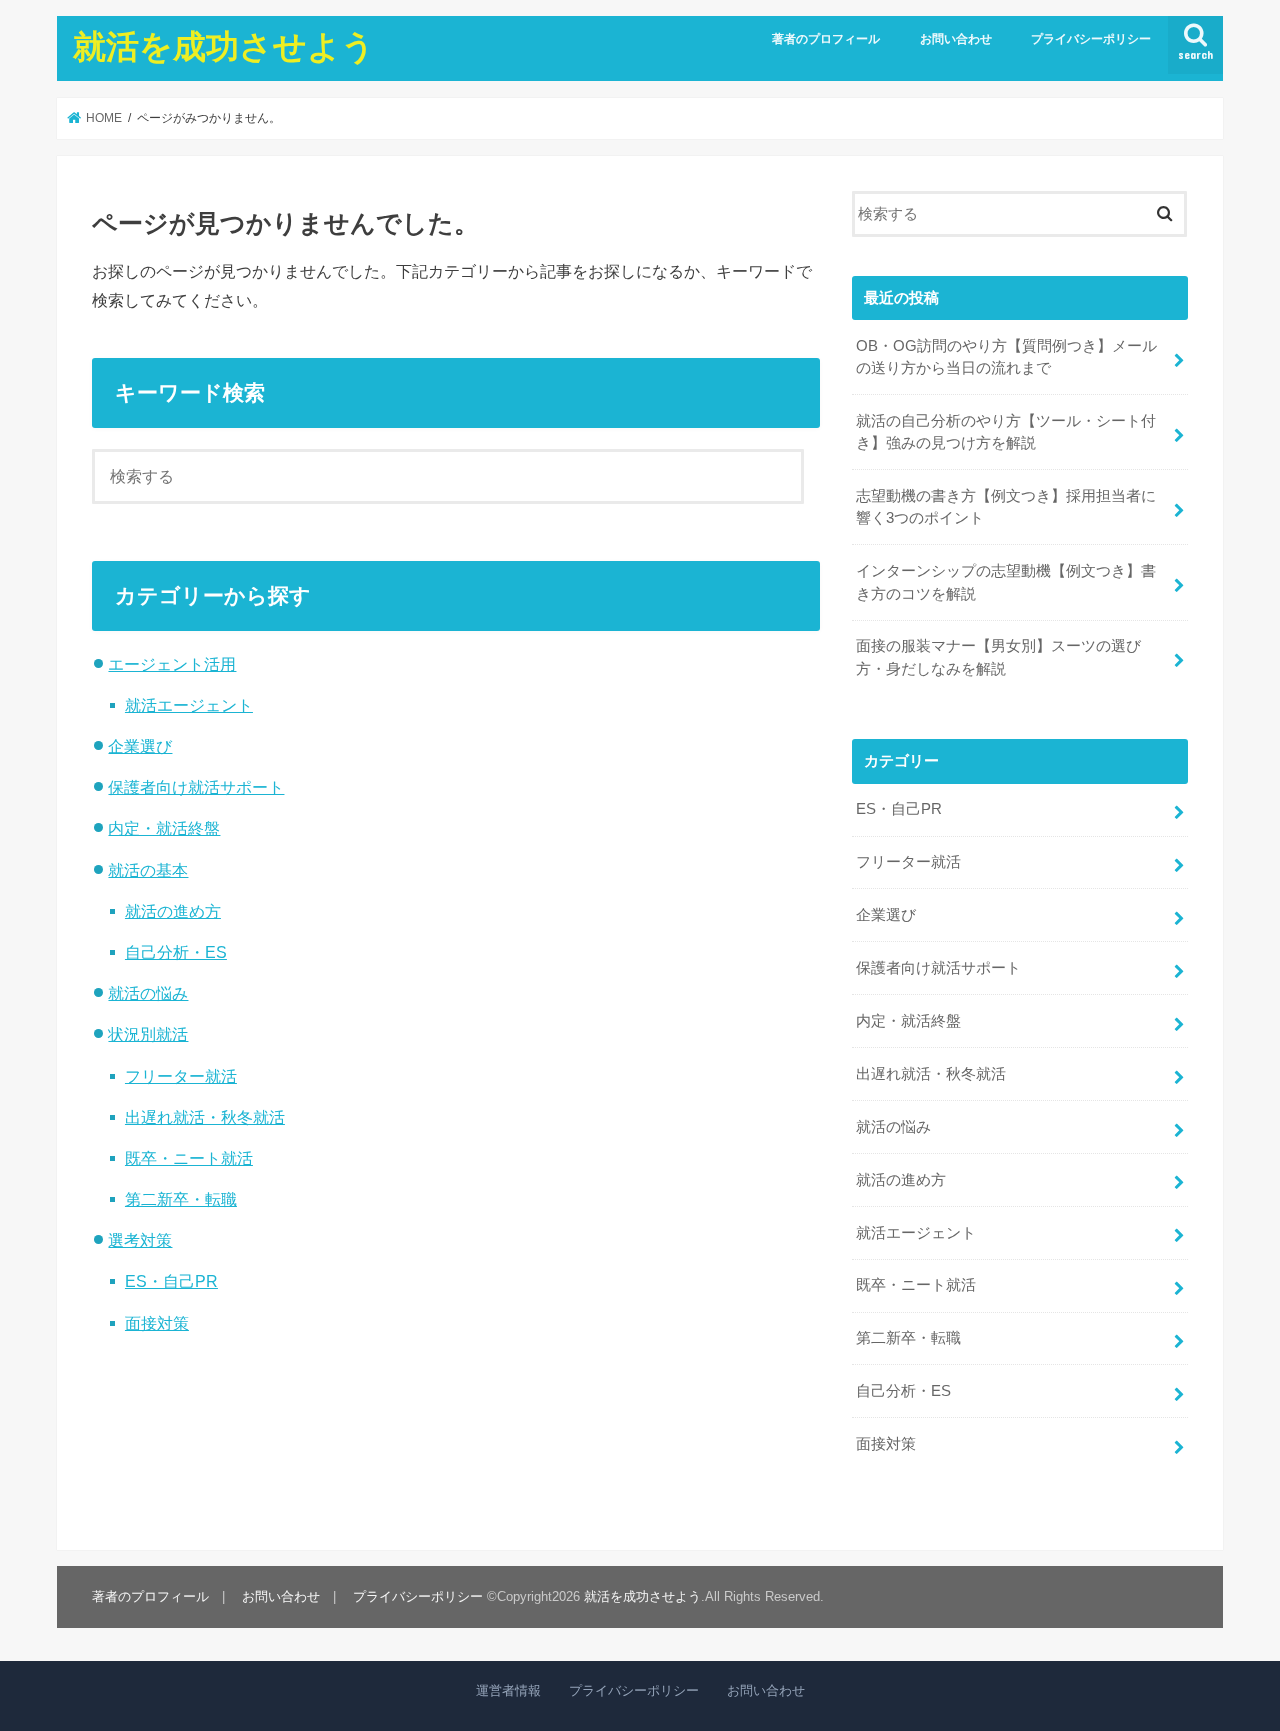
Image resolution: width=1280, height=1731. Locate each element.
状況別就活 (148, 1034)
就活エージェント (189, 705)
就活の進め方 (173, 911)
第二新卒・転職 (181, 1199)
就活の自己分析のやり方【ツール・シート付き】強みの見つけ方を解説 (1006, 432)
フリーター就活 (181, 1076)
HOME (102, 118)
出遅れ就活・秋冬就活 (205, 1117)
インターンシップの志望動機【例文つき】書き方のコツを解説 (1006, 582)
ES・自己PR (171, 1281)
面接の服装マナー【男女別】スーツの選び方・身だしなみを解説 (998, 657)
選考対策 (140, 1240)
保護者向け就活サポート (196, 787)
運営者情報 (508, 1690)
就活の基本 (148, 870)
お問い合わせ (956, 39)
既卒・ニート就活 (189, 1158)
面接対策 (157, 1323)
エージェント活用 (172, 664)
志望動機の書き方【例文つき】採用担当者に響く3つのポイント (1006, 507)
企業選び (140, 746)
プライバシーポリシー (1091, 39)
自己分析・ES (176, 952)
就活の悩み (148, 993)
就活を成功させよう (224, 45)
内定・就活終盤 (164, 828)
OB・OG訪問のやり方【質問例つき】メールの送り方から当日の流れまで (1006, 357)
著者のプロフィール (826, 39)
